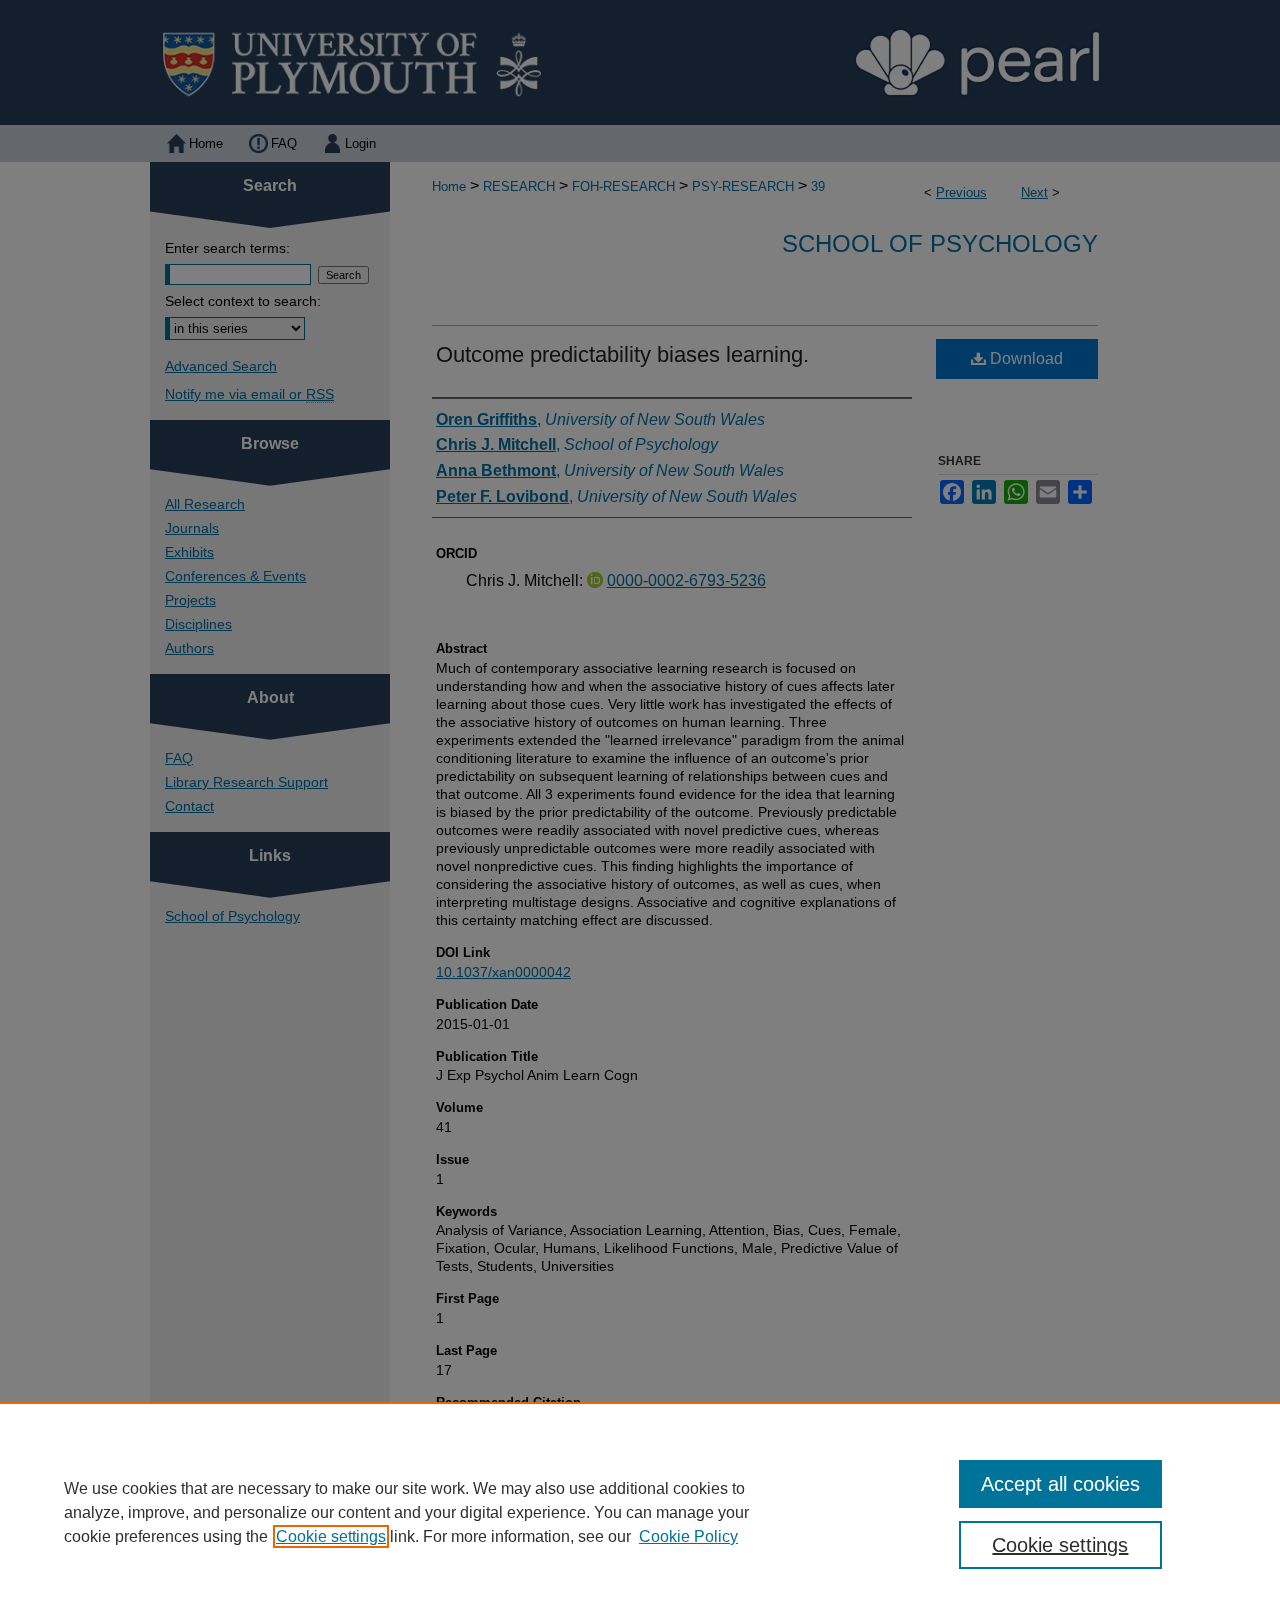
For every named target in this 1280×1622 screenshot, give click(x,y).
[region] (640, 1512)
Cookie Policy (688, 1536)
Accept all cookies (1060, 1484)
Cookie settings (331, 1536)
